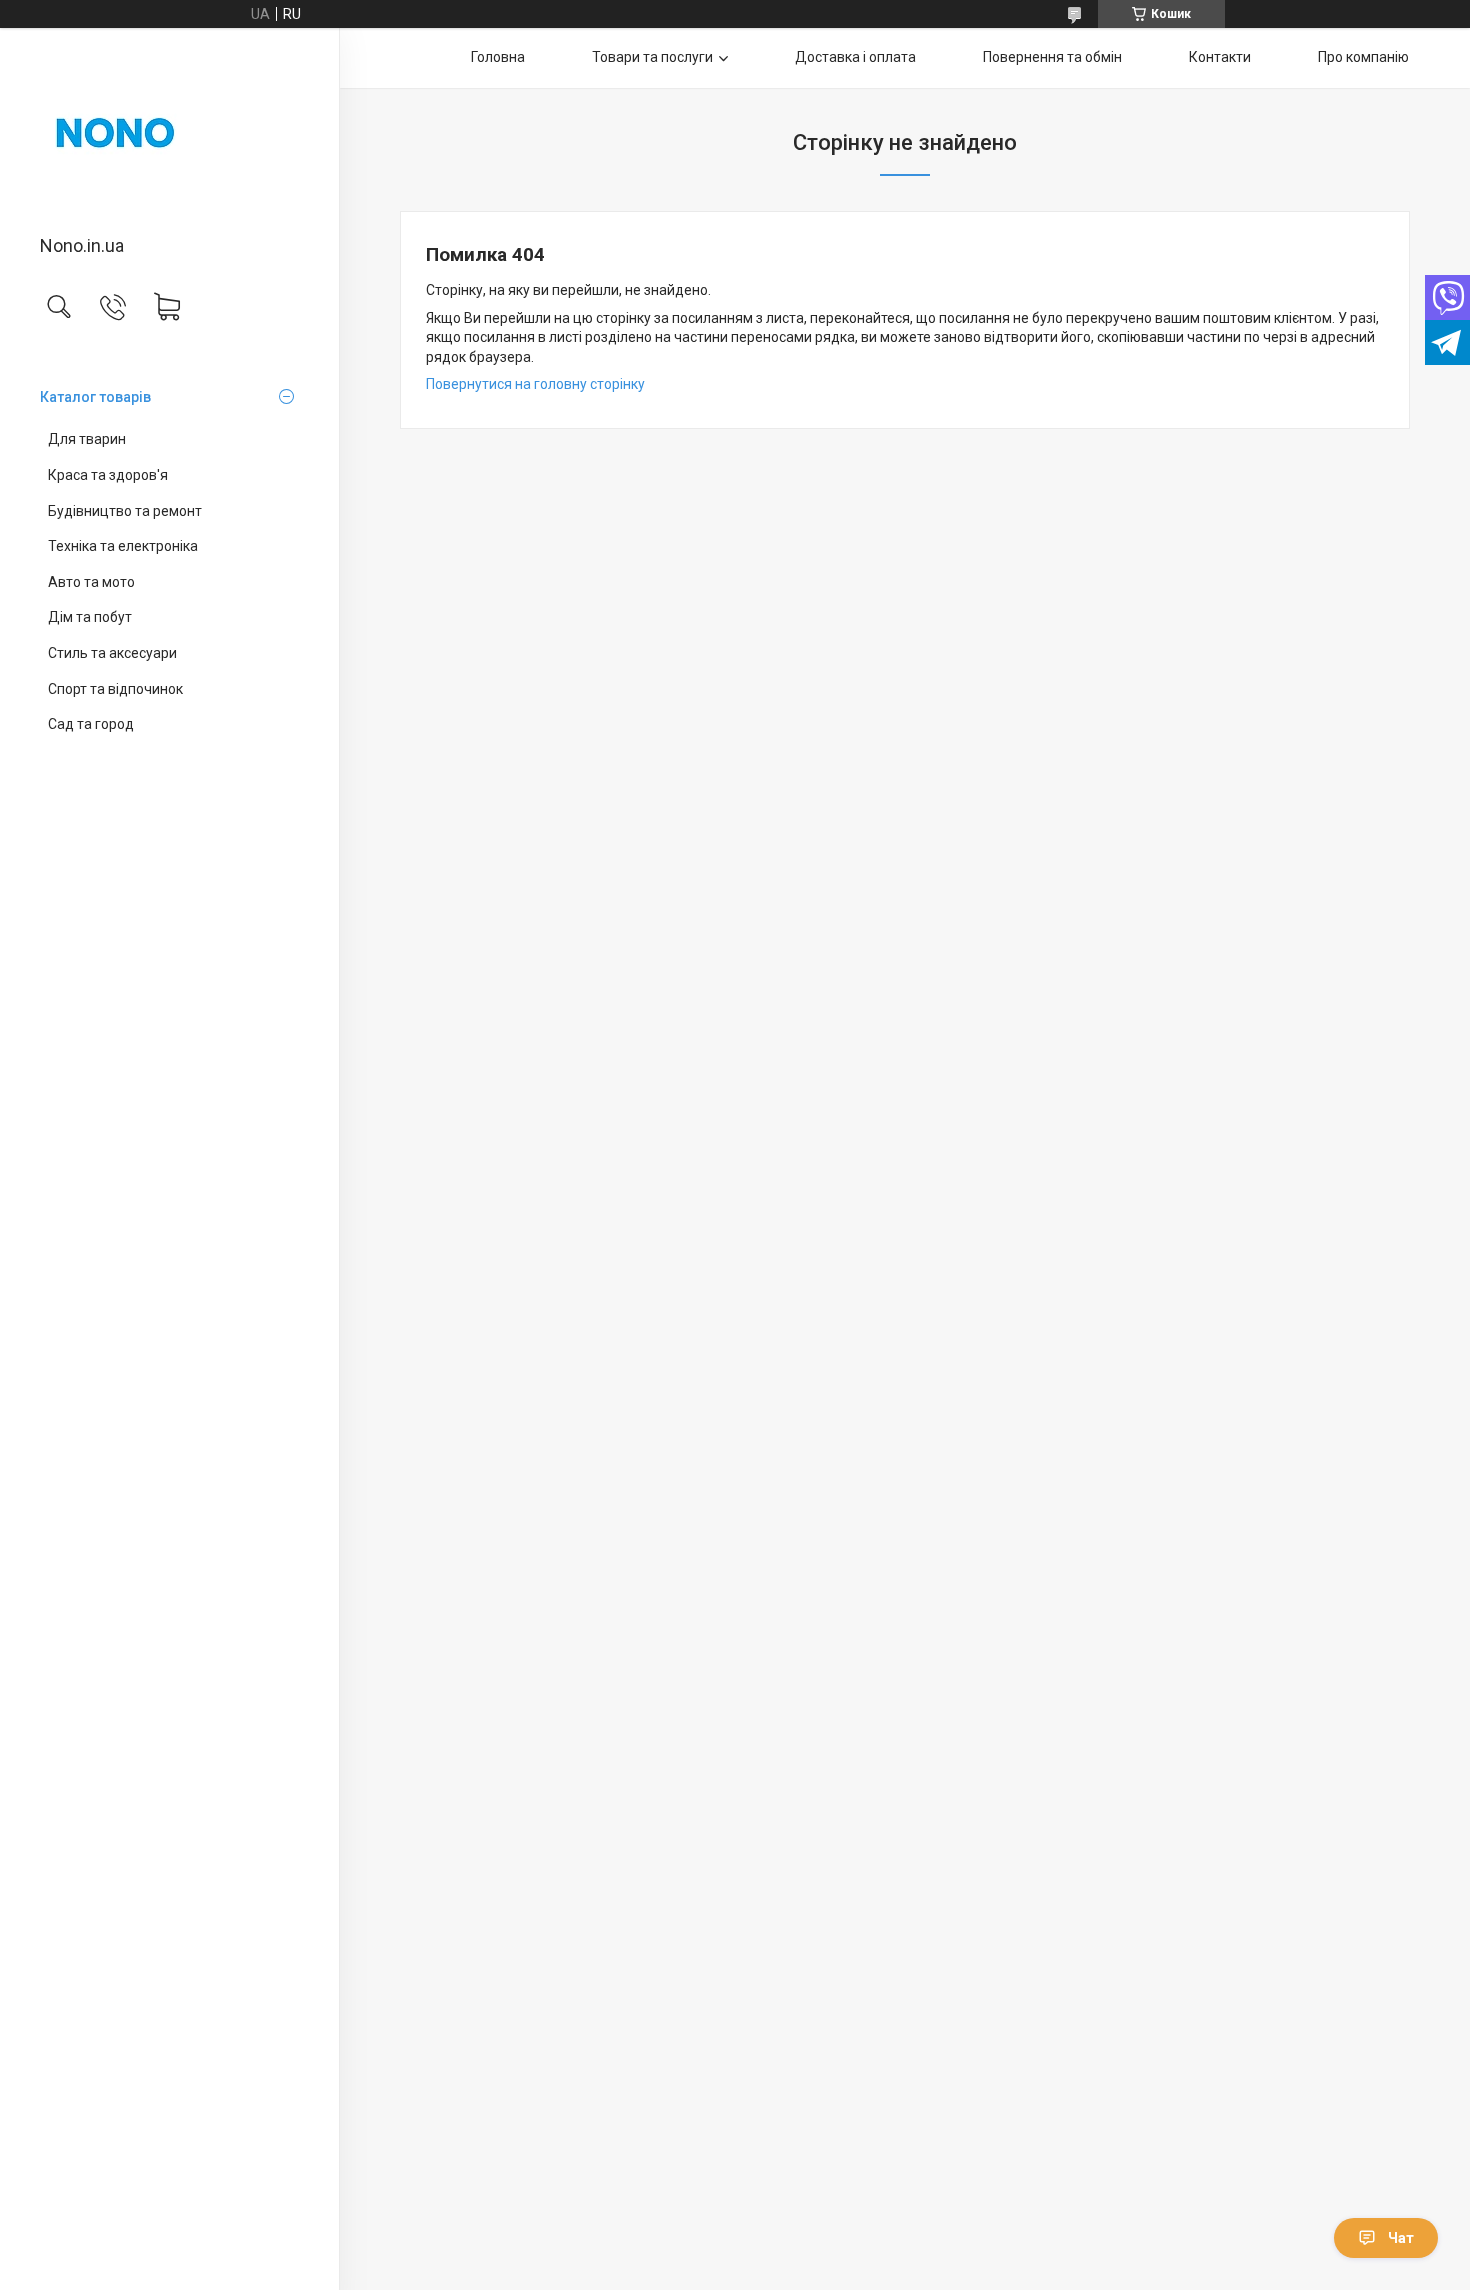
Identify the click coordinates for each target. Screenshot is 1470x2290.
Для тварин (87, 439)
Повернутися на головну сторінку (535, 384)
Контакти (1220, 57)
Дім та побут (90, 617)
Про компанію (1363, 57)
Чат (1401, 2238)
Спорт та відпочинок (115, 689)
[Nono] (169, 133)
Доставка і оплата (855, 57)
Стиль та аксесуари (112, 653)
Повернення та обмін (1052, 57)
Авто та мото (91, 582)
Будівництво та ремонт (125, 511)
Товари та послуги (652, 57)
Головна (498, 57)
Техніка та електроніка (123, 546)
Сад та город (91, 724)
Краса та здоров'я (108, 475)
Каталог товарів (95, 397)
